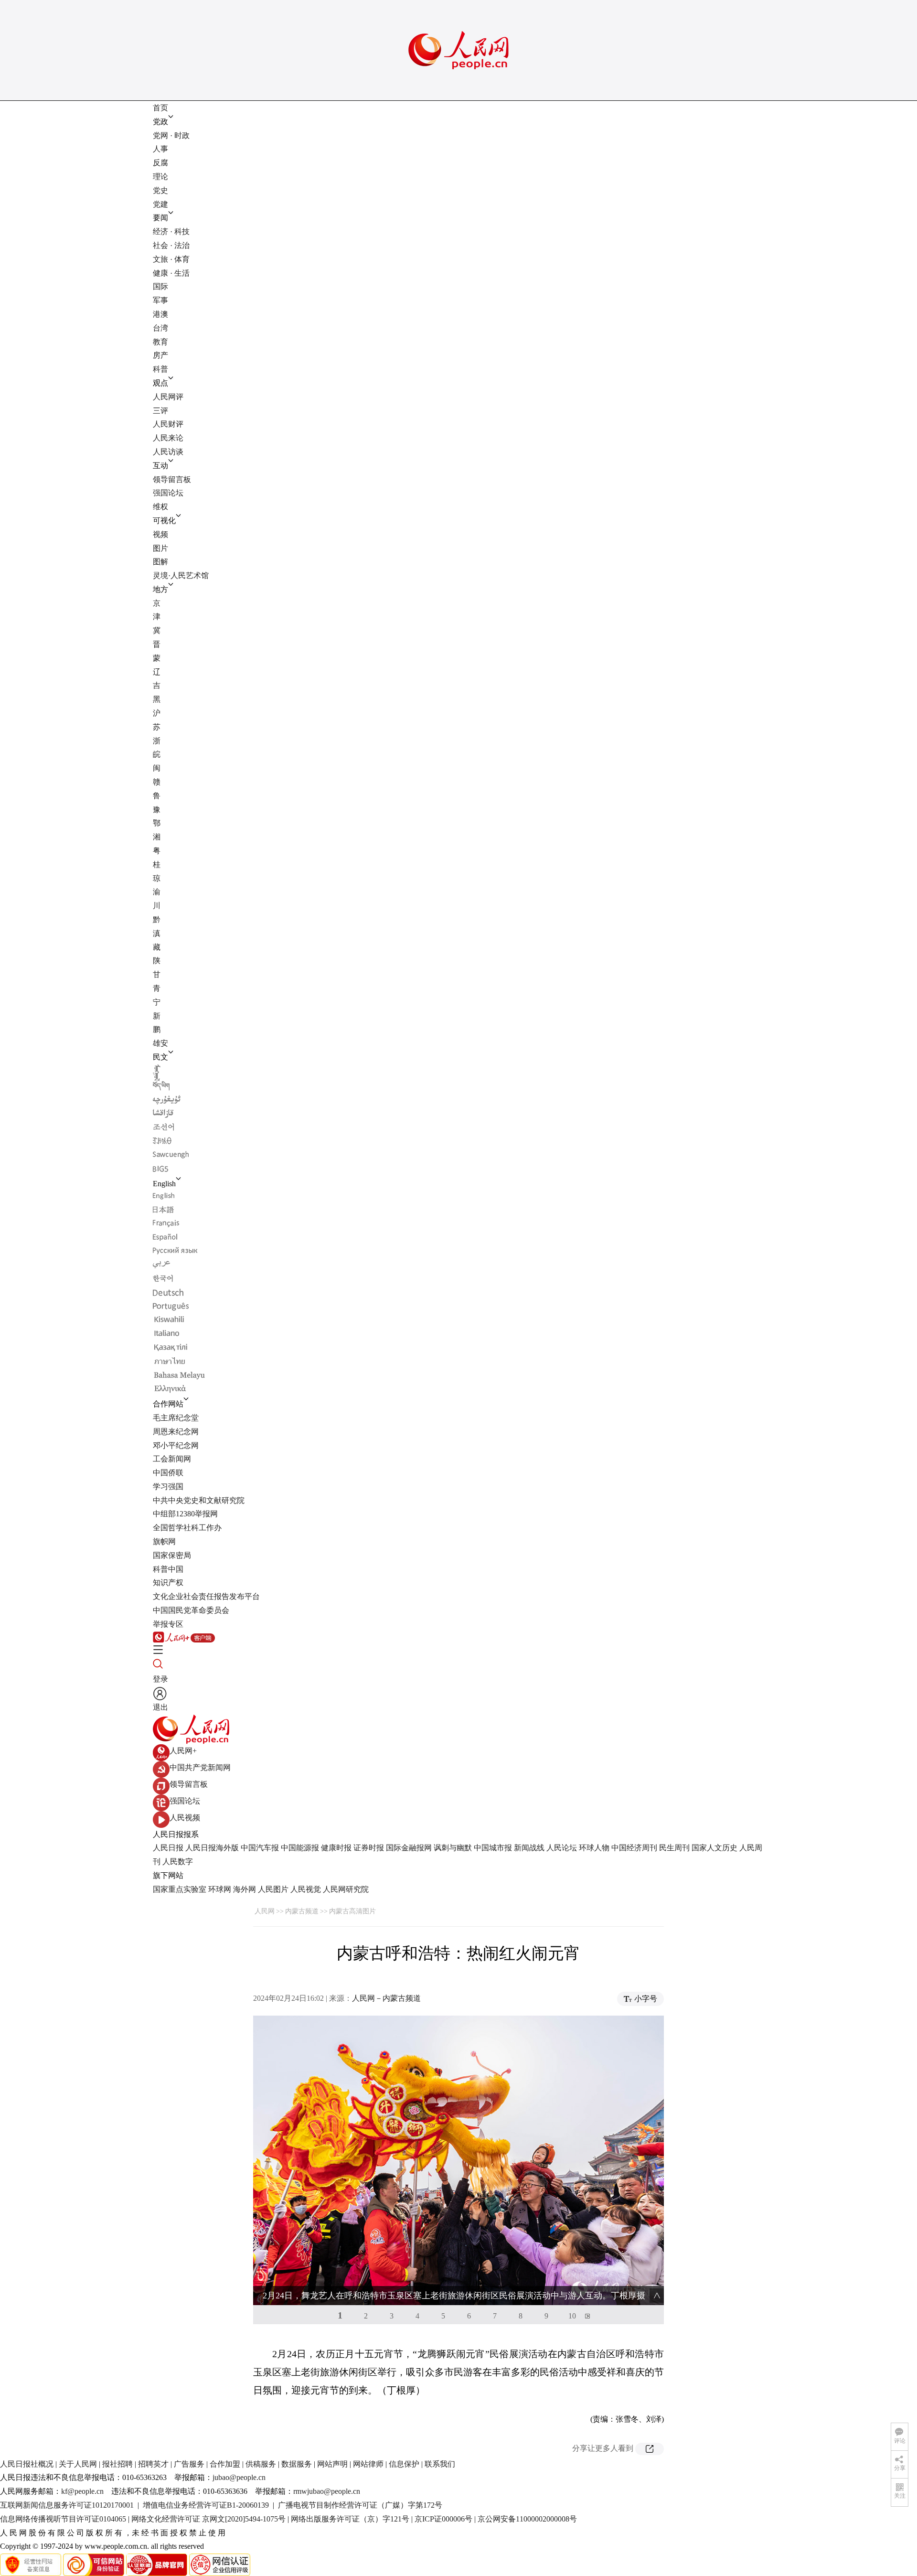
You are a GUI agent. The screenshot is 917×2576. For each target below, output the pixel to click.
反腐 (160, 163)
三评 (160, 411)
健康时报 (336, 1848)
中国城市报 (493, 1848)
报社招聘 (117, 2464)
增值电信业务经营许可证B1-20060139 (206, 2505)
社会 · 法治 (171, 245)
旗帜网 (164, 1541)
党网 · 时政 (171, 135)
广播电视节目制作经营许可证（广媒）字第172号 (360, 2505)
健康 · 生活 (171, 273)
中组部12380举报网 (185, 1514)
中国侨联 (168, 1473)
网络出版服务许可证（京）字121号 (350, 2519)
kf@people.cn (82, 2491)
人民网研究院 (346, 1889)
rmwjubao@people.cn (327, 2491)
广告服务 (189, 2464)
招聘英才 (153, 2464)
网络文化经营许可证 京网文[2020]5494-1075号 (208, 2519)
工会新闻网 (172, 1459)
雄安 (160, 1043)
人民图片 (273, 1889)
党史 (160, 190)
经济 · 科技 (171, 231)
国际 (160, 286)
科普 (160, 369)
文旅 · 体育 (171, 259)
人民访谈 (168, 452)
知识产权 (168, 1583)
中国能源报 (300, 1848)
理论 (160, 177)
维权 (160, 507)
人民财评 (168, 424)
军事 (160, 300)
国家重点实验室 (180, 1889)
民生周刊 (674, 1848)
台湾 (160, 328)
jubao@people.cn (239, 2477)
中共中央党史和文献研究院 (199, 1500)
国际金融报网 (409, 1848)
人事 (160, 149)
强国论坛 (168, 493)
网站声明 (332, 2464)
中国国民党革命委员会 (191, 1610)
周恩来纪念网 (176, 1432)
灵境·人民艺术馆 (181, 575)
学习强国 (168, 1487)
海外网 (245, 1889)
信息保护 (404, 2464)
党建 (160, 204)
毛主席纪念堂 (176, 1418)
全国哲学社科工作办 (187, 1528)
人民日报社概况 (27, 2464)
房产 (160, 355)
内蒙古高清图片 (352, 1911)
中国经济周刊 (634, 1848)
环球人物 (594, 1848)
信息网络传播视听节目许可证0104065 (63, 2519)
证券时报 (369, 1848)
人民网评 (168, 397)
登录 (160, 1679)
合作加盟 (225, 2464)
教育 (160, 342)
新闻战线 (529, 1848)
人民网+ (183, 1751)
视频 (160, 534)
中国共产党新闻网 (200, 1767)
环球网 (220, 1889)
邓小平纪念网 (176, 1445)
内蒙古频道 (302, 1911)
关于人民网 (78, 2464)
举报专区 (168, 1624)
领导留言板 (172, 479)
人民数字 (178, 1862)
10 (572, 2316)
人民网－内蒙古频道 (386, 1998)
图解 (160, 562)
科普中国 (168, 1569)
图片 (160, 548)
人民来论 (168, 438)
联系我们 (440, 2464)
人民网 (265, 1911)
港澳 (160, 314)
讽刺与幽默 (453, 1848)
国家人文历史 (714, 1848)
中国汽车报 (260, 1848)
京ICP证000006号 (443, 2519)
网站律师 (368, 2464)
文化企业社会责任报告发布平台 (206, 1596)
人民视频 (185, 1818)
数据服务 (297, 2464)
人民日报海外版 (212, 1848)
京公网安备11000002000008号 (527, 2519)
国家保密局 (172, 1555)
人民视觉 (306, 1889)
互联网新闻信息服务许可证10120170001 (67, 2505)
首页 (160, 108)
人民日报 (168, 1848)
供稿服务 (261, 2464)
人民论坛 (562, 1848)
